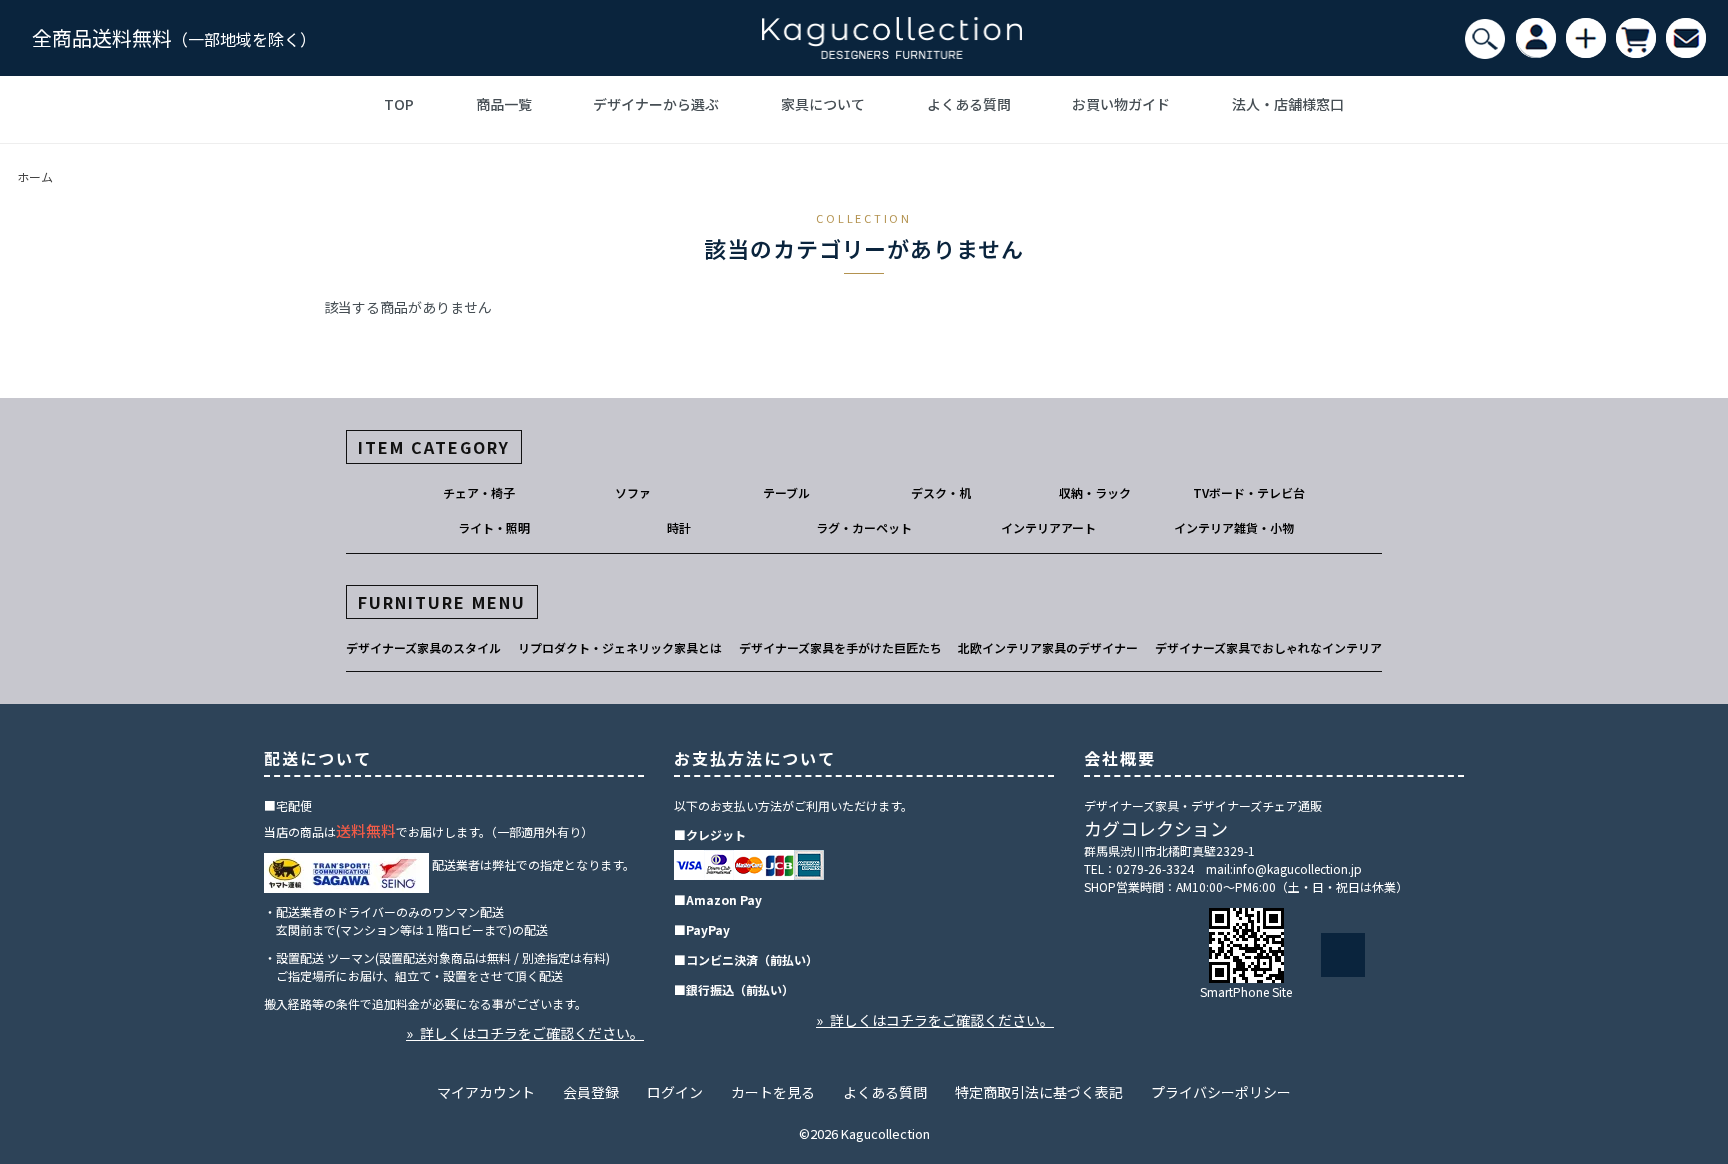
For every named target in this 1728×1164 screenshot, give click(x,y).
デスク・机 (941, 492)
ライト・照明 (494, 527)
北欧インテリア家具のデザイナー (1048, 647)
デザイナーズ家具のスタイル (423, 647)
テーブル (786, 492)
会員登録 (591, 1092)
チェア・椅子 (479, 492)
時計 (679, 527)
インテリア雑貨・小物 (1234, 527)
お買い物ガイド (1121, 104)
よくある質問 (969, 104)
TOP (399, 104)
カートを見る (773, 1092)
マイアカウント (486, 1092)
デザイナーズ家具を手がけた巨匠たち (840, 647)
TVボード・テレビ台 (1249, 492)
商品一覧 (504, 104)
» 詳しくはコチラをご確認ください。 (525, 1033)
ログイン (675, 1092)
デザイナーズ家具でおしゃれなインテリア (1268, 647)
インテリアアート (1048, 527)
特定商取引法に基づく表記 (1039, 1092)
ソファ (633, 492)
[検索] (1485, 39)
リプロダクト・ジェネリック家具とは (620, 647)
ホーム (35, 176)
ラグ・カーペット (864, 527)
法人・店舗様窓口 (1288, 104)
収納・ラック (1095, 492)
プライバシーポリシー (1221, 1092)
